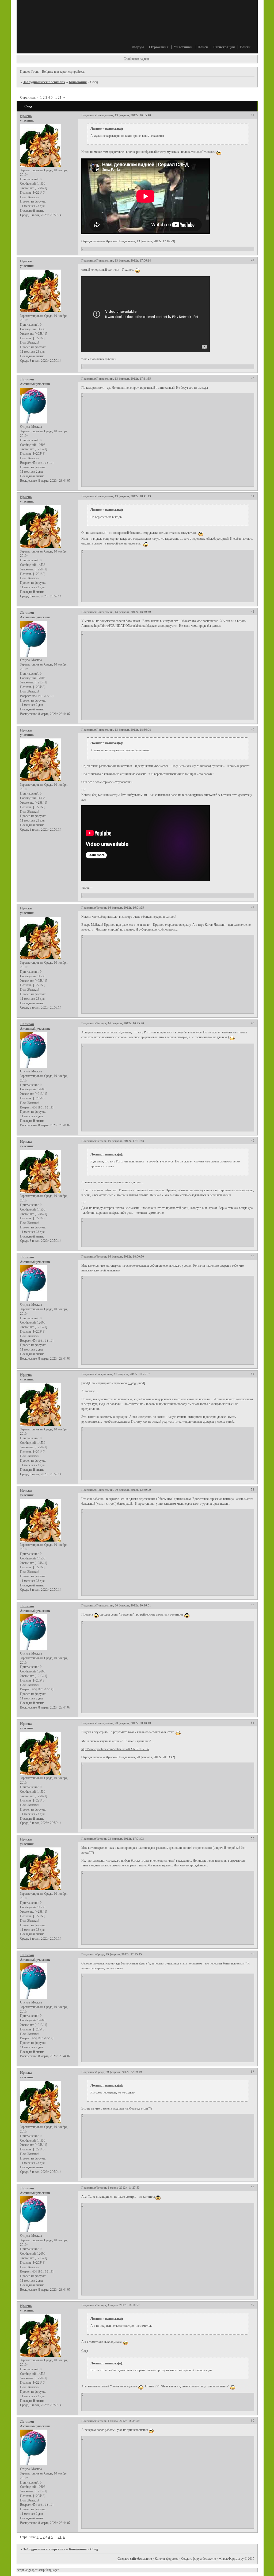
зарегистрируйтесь (72, 72)
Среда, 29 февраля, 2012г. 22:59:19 (119, 2072)
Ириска (26, 116)
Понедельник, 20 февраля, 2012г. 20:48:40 (124, 1723)
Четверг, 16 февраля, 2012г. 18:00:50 (120, 1256)
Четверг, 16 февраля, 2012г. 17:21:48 (120, 1141)
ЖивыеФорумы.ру (231, 2559)
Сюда (132, 1383)
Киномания (78, 82)
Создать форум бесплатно (199, 2559)
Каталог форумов (167, 2559)
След (85, 2351)
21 (60, 97)
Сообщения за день (136, 59)
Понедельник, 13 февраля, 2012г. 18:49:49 (124, 612)
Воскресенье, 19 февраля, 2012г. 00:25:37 (123, 1374)
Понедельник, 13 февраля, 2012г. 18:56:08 (124, 730)
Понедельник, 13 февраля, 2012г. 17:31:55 (124, 379)
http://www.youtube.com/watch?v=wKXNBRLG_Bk (115, 1749)
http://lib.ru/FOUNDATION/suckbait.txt (120, 626)
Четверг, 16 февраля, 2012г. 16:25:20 (120, 1023)
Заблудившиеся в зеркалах (44, 82)
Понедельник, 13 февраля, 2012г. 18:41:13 (124, 496)
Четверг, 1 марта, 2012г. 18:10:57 (118, 2305)
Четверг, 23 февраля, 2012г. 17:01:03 (120, 1839)
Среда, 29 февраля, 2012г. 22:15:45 (119, 1954)
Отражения (159, 47)
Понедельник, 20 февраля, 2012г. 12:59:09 (124, 1490)
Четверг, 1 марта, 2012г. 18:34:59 (118, 2421)
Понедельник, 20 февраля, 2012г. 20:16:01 (124, 1605)
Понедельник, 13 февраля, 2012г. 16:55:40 (124, 115)
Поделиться (89, 115)
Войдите (48, 72)
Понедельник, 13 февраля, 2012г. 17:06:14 (124, 260)
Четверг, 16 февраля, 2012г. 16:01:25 (120, 908)
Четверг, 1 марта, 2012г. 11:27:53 (118, 2188)
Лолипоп (27, 379)
